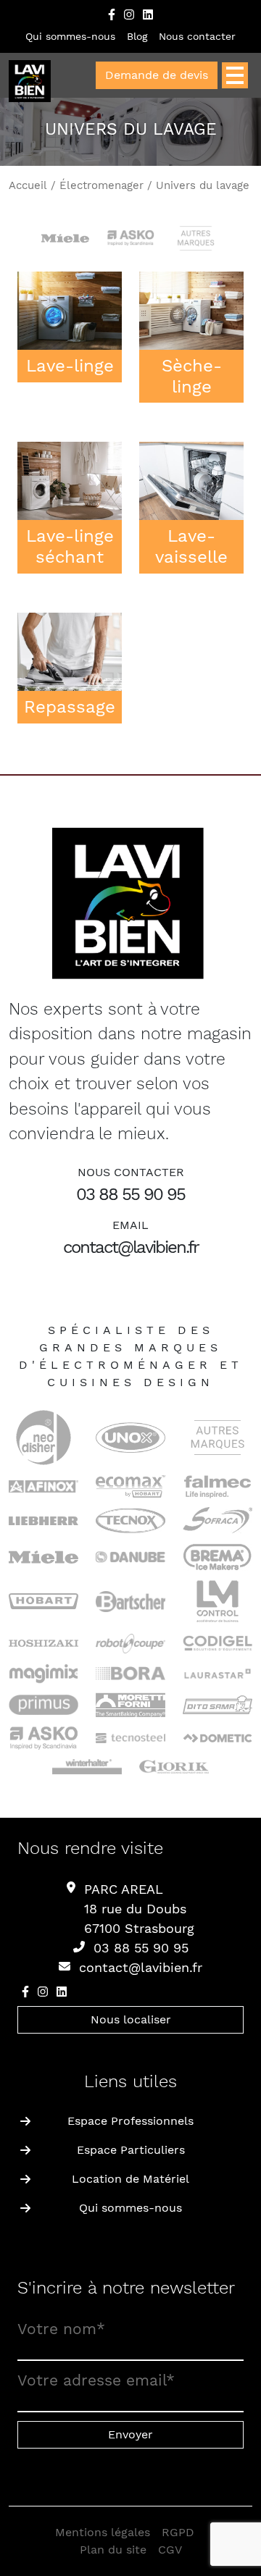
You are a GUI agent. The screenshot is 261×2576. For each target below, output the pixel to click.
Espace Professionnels (130, 2121)
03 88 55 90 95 (130, 1194)
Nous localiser (131, 2019)
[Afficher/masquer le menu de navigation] (235, 75)
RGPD (178, 2532)
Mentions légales (103, 2532)
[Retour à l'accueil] (30, 82)
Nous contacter (197, 36)
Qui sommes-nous (70, 36)
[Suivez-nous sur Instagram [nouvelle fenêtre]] (129, 14)
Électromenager (101, 185)
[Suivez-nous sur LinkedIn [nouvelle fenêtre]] (148, 14)
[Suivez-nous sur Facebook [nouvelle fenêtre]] (112, 14)
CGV (170, 2550)
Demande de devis (157, 75)
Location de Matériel (130, 2179)
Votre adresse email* (96, 2380)
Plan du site (113, 2550)
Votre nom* (61, 2329)
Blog (137, 36)
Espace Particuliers (131, 2150)
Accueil (28, 185)
